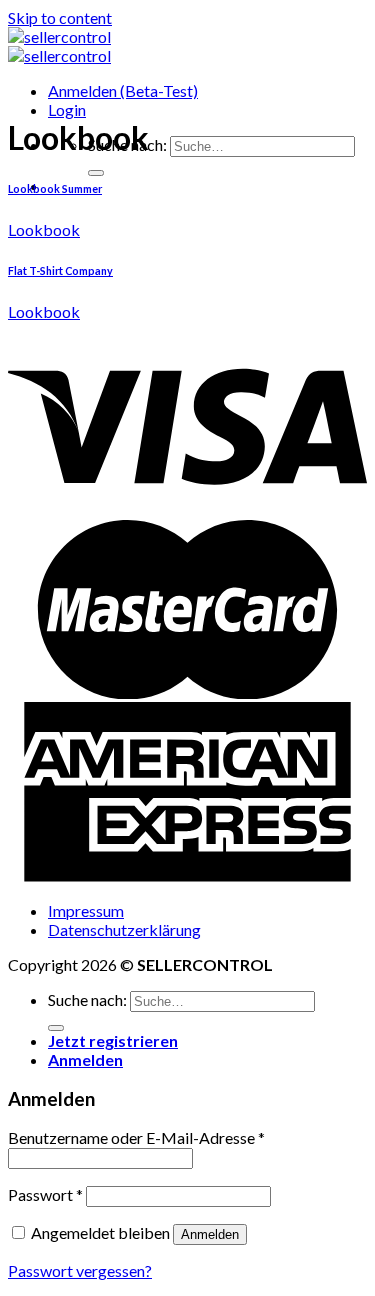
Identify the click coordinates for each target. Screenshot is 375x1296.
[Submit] (96, 173)
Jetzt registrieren (113, 1040)
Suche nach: (87, 999)
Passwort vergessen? (80, 1270)
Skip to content (60, 17)
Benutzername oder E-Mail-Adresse (136, 1137)
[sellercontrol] (59, 46)
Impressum (86, 910)
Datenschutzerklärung (124, 929)
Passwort (45, 1194)
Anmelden (210, 1234)
